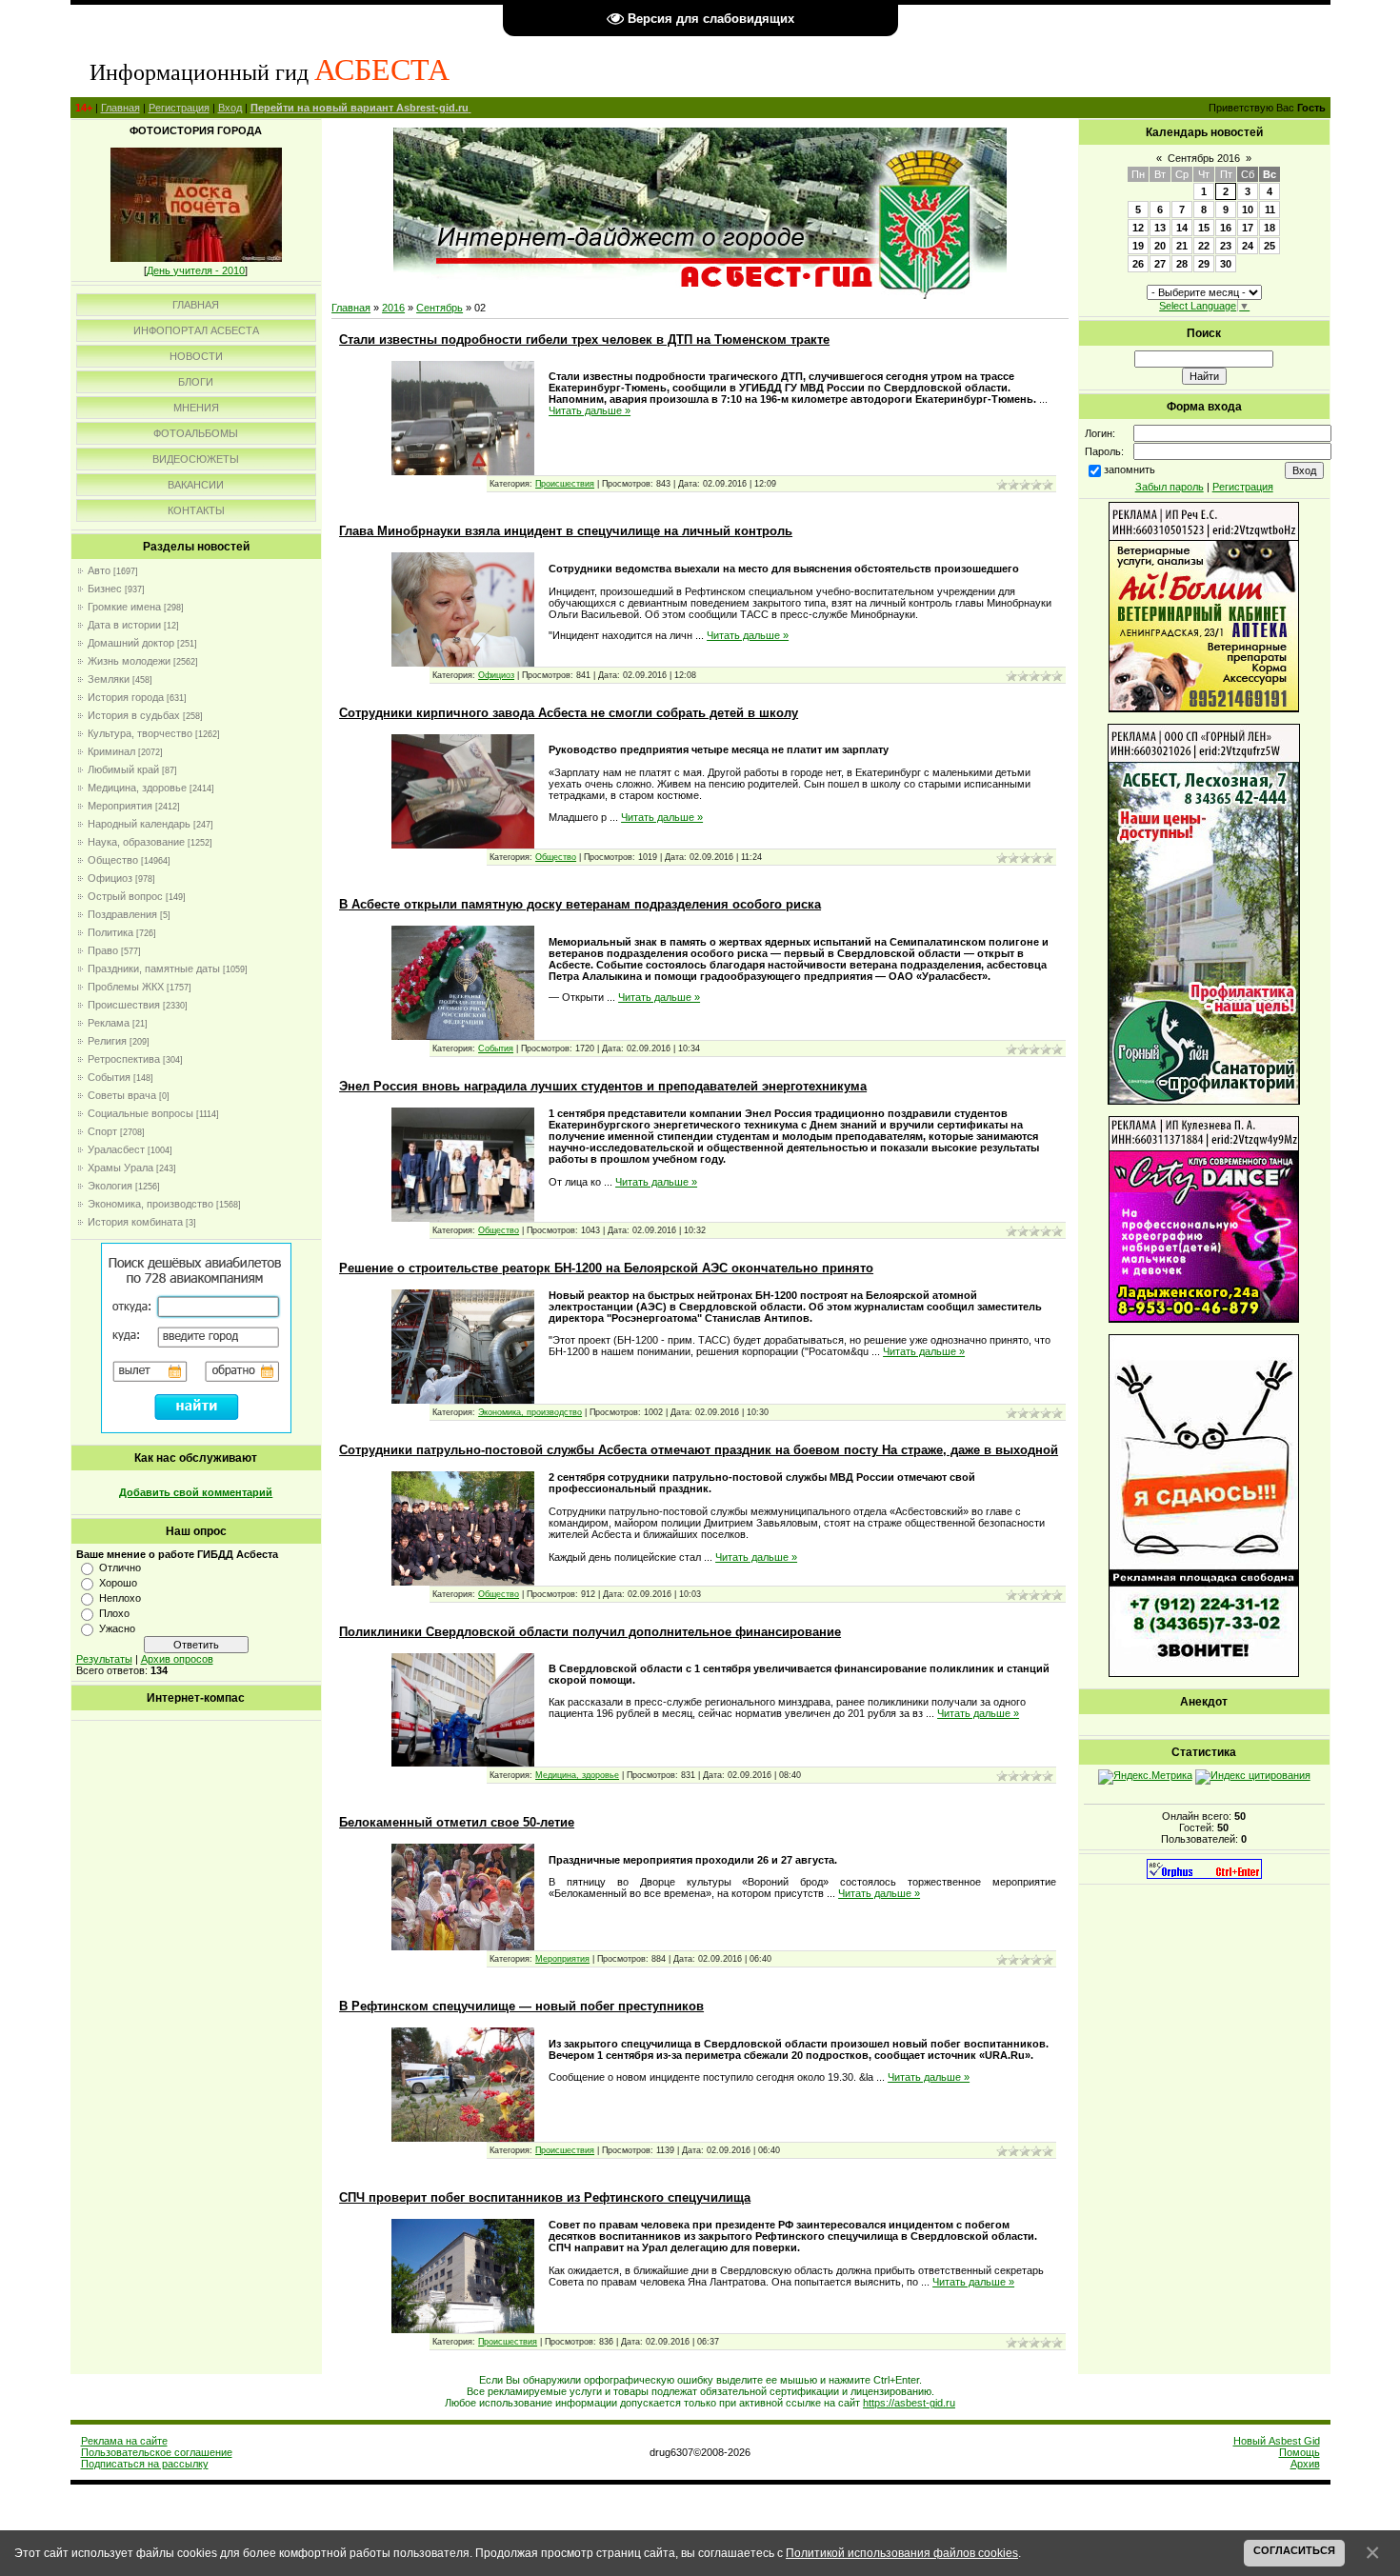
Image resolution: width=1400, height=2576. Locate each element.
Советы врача (122, 1095)
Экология (110, 1186)
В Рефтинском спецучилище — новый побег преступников (521, 2006)
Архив (1305, 2464)
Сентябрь (440, 308)
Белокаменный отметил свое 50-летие (457, 1822)
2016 (393, 308)
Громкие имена (124, 607)
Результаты (104, 1659)
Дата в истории (124, 625)
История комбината (135, 1222)
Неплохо (120, 1598)
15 (1204, 228)
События (109, 1077)
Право (103, 950)
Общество (113, 860)
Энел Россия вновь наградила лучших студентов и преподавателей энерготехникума (603, 1086)
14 (1182, 228)
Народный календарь (139, 824)
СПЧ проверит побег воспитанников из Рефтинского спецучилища (545, 2197)
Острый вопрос (125, 896)
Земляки (109, 679)
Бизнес (105, 589)
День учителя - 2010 (196, 270)
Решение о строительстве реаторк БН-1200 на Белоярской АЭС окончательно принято (606, 1268)
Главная (120, 108)
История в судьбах (134, 715)
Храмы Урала (120, 1168)
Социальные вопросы (140, 1113)
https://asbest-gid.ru (909, 2403)
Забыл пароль (1170, 487)
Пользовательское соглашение (157, 2452)
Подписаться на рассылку (145, 2464)
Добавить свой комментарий (196, 1492)
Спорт (102, 1131)
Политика (110, 932)
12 (1138, 228)
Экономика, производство (150, 1204)
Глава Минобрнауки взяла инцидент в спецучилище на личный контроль (566, 531)
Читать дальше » (590, 410)
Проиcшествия (124, 1005)
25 (1270, 246)
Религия (107, 1041)
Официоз (110, 878)
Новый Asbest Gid (1277, 2441)
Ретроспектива (124, 1059)
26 (1138, 264)
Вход (230, 108)
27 (1160, 264)
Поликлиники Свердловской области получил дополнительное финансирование (590, 1632)
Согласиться (1294, 2550)
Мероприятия (120, 806)
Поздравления (122, 914)
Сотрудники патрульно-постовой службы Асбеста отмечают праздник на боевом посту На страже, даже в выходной (699, 1450)
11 (1270, 210)
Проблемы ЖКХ (126, 987)
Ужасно (117, 1628)
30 (1226, 264)
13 (1160, 228)
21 (1182, 246)
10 (1248, 210)
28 (1182, 264)
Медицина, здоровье (137, 788)
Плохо (114, 1613)
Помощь (1300, 2452)
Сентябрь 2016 (1204, 158)
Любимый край (123, 769)
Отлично (120, 1568)
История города (126, 697)
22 (1204, 246)
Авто (99, 570)
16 (1226, 228)
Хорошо (118, 1583)
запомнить (1130, 469)
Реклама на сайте (124, 2441)
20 (1160, 246)
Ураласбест (116, 1149)
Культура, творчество (140, 733)
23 (1226, 246)
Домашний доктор (131, 643)
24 (1248, 246)
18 (1270, 228)
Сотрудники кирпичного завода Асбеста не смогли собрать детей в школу (569, 713)
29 (1204, 264)
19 (1138, 246)
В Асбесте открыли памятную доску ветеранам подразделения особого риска (580, 904)
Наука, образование (136, 842)
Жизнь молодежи (129, 661)
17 (1248, 228)
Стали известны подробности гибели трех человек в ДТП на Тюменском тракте (584, 339)
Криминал (111, 751)
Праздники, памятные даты (154, 968)
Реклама (109, 1023)
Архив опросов (177, 1659)
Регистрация (179, 108)
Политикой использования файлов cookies (902, 2553)
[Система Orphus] (1204, 1875)
